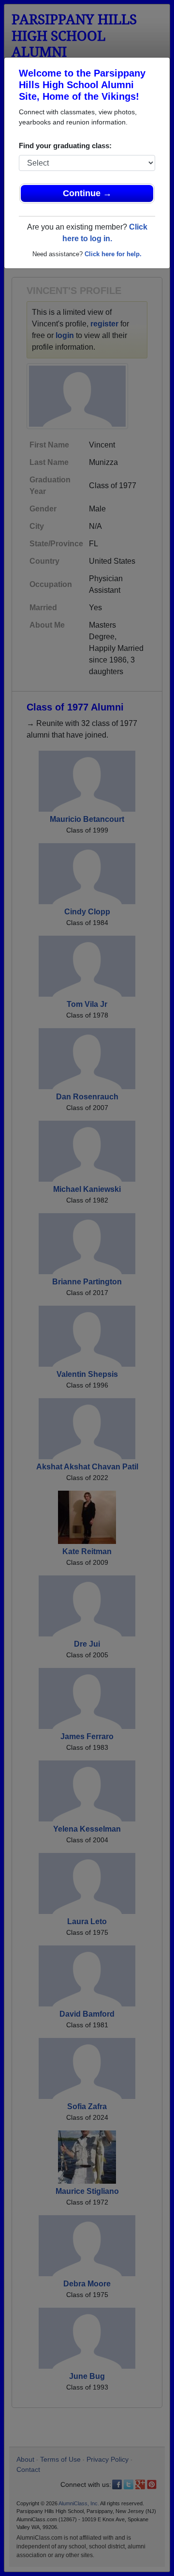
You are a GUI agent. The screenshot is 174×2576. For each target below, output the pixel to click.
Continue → (87, 193)
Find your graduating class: (65, 146)
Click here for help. (113, 254)
